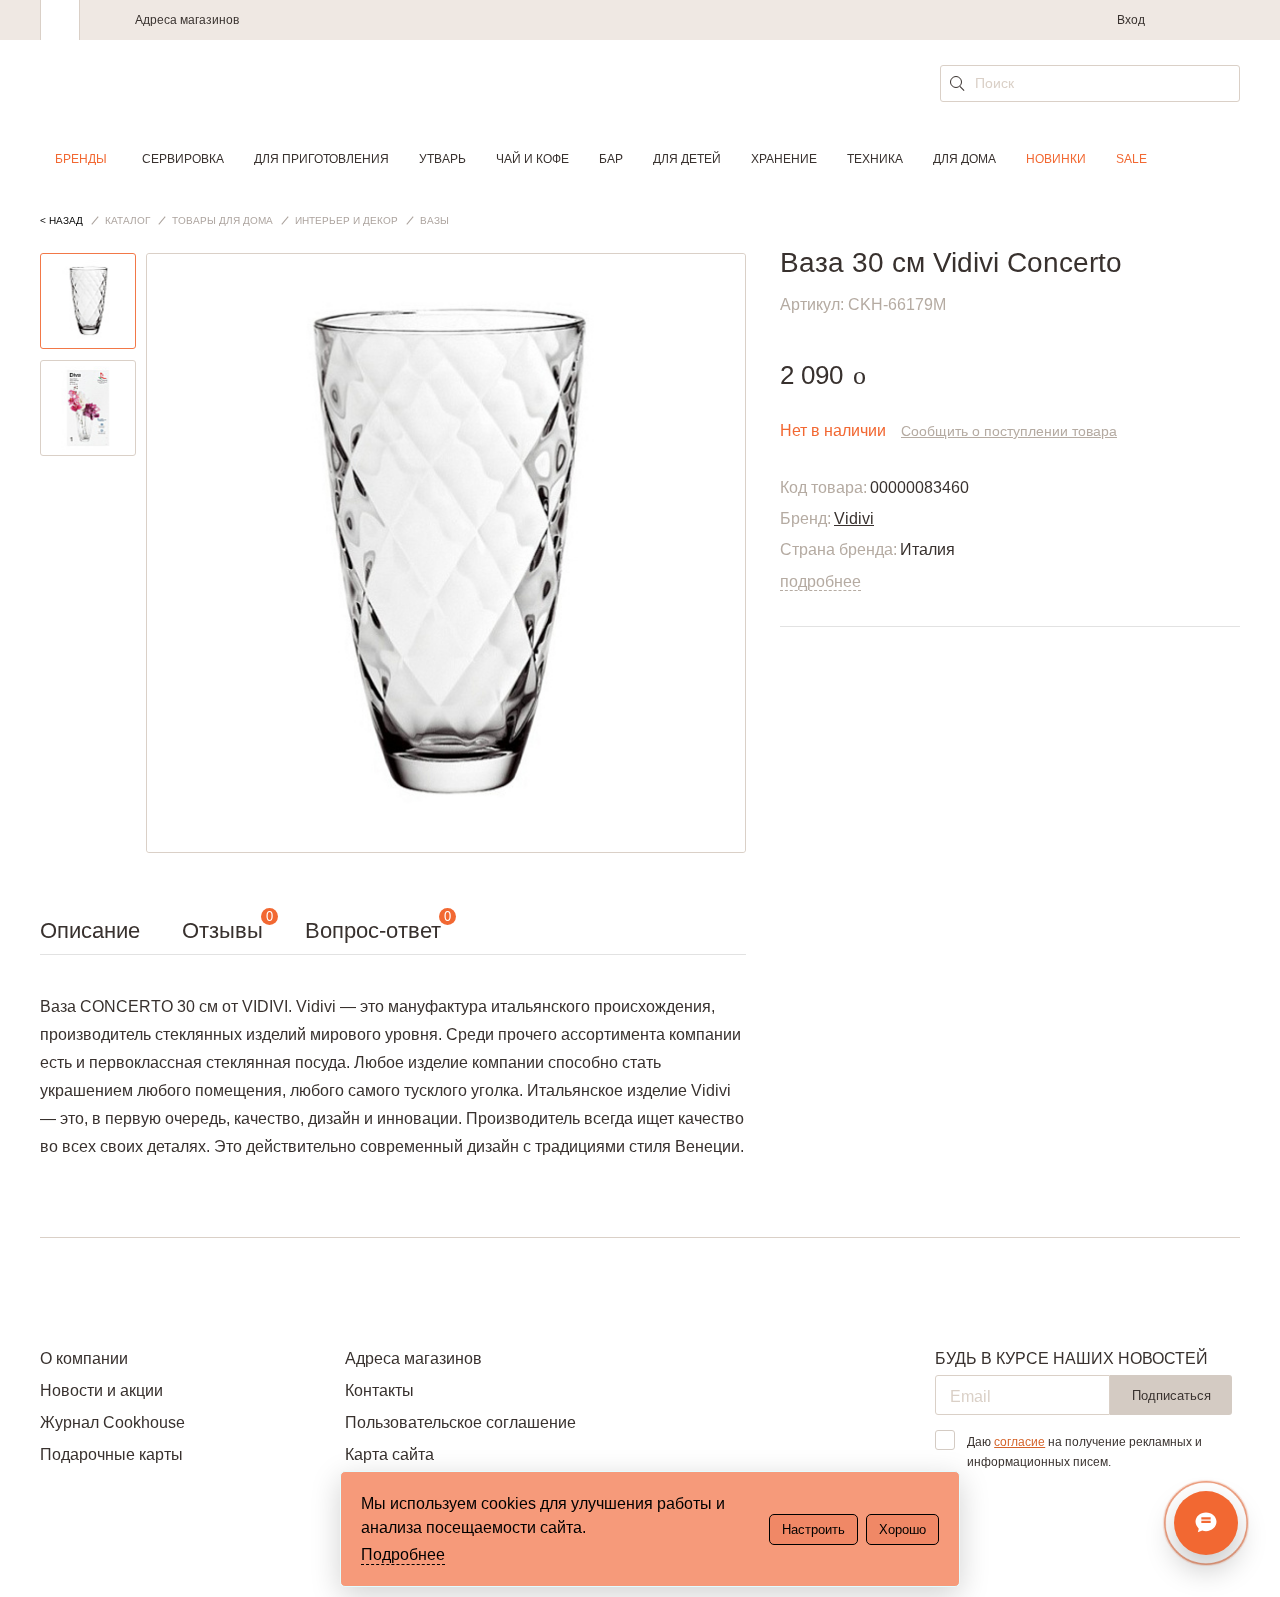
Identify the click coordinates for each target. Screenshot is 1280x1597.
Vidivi (854, 518)
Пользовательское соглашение (460, 1422)
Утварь (442, 159)
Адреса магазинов (187, 20)
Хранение (784, 159)
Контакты (379, 1390)
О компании (84, 1358)
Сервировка (183, 159)
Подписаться (1171, 1395)
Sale (1131, 159)
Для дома (964, 159)
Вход (1131, 20)
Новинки (1056, 159)
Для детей (687, 159)
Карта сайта (389, 1454)
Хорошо (902, 1529)
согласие (1019, 1442)
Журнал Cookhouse (112, 1422)
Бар (611, 159)
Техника (875, 159)
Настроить (813, 1529)
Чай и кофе (532, 159)
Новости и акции (101, 1390)
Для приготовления (321, 159)
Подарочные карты (111, 1454)
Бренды (81, 159)
